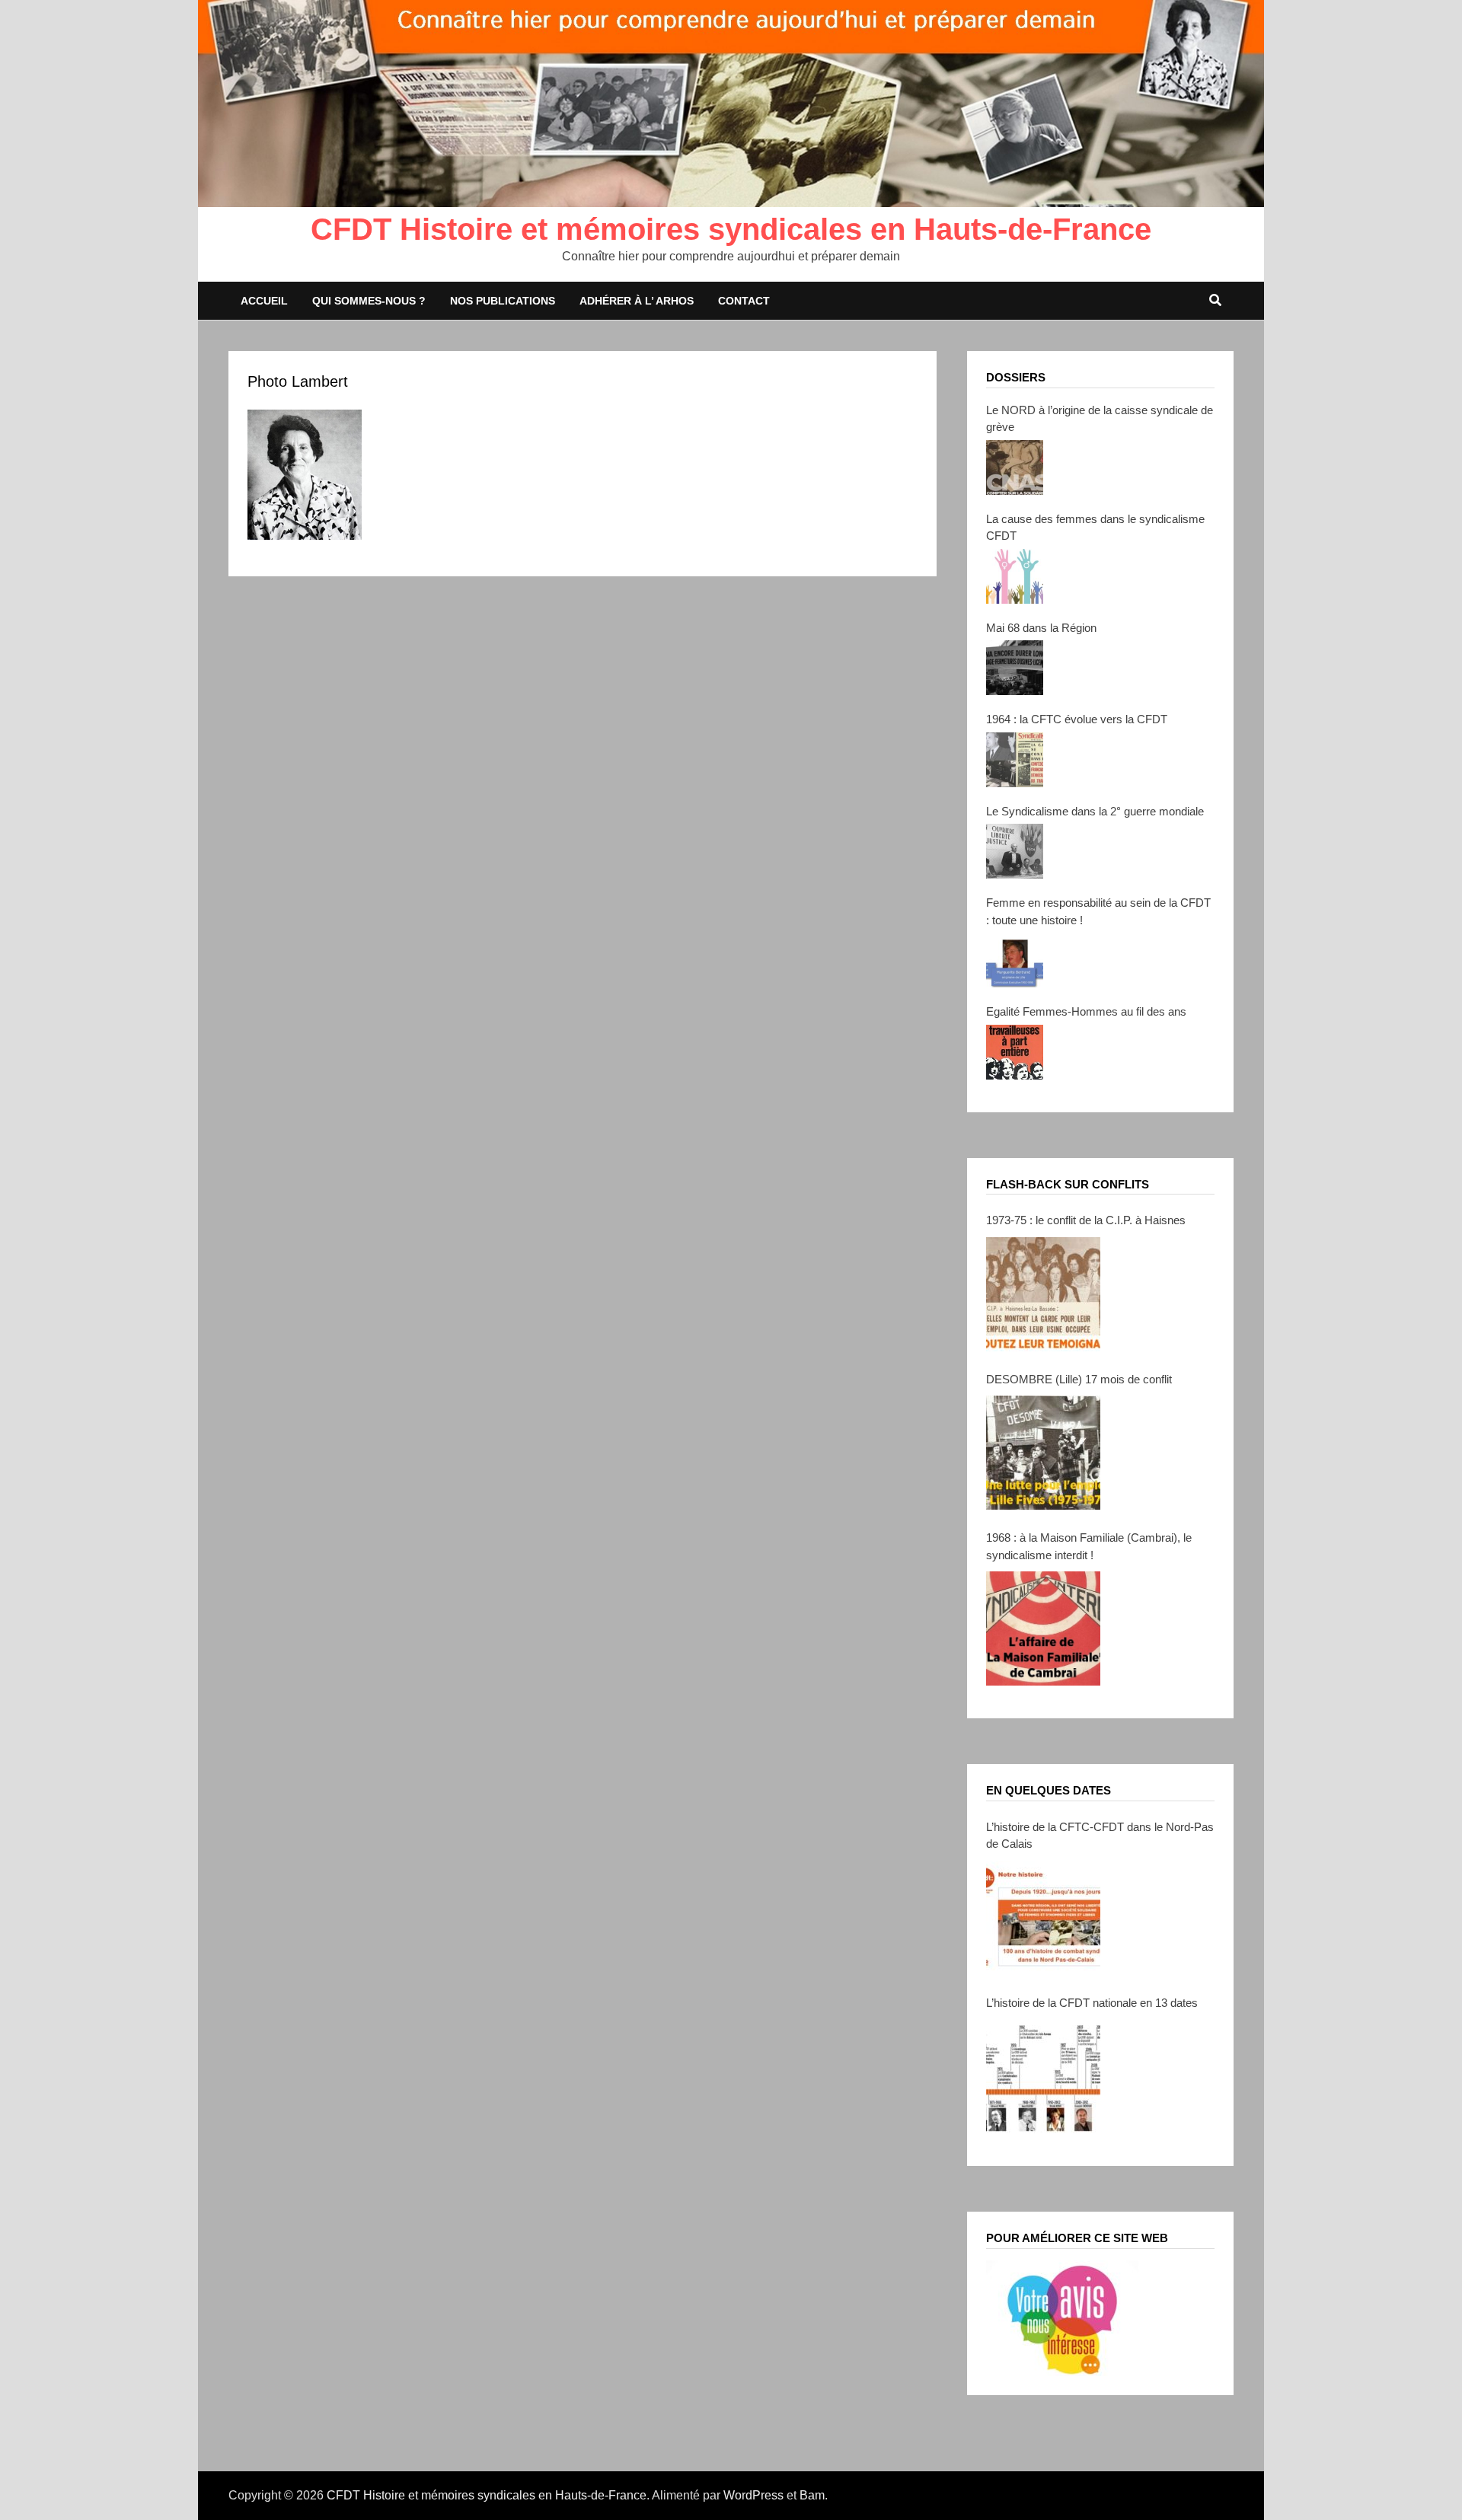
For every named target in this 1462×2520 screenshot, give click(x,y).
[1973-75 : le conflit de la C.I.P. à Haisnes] (1043, 1294)
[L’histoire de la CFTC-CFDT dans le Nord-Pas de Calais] (1043, 1918)
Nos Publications (503, 301)
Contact (744, 301)
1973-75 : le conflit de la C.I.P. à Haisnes (1086, 1220)
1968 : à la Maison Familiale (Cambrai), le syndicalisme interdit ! (1089, 1546)
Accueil (264, 301)
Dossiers (1016, 377)
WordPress (753, 2495)
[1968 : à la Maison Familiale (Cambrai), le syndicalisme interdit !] (1043, 1628)
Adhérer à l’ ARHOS (637, 301)
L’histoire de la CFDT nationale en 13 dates (1092, 2003)
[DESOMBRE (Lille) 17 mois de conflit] (1043, 1453)
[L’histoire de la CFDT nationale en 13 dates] (1043, 2076)
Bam (812, 2495)
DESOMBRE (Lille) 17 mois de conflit (1079, 1379)
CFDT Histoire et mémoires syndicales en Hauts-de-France (731, 229)
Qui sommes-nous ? (369, 301)
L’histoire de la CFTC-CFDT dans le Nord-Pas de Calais (1100, 1836)
